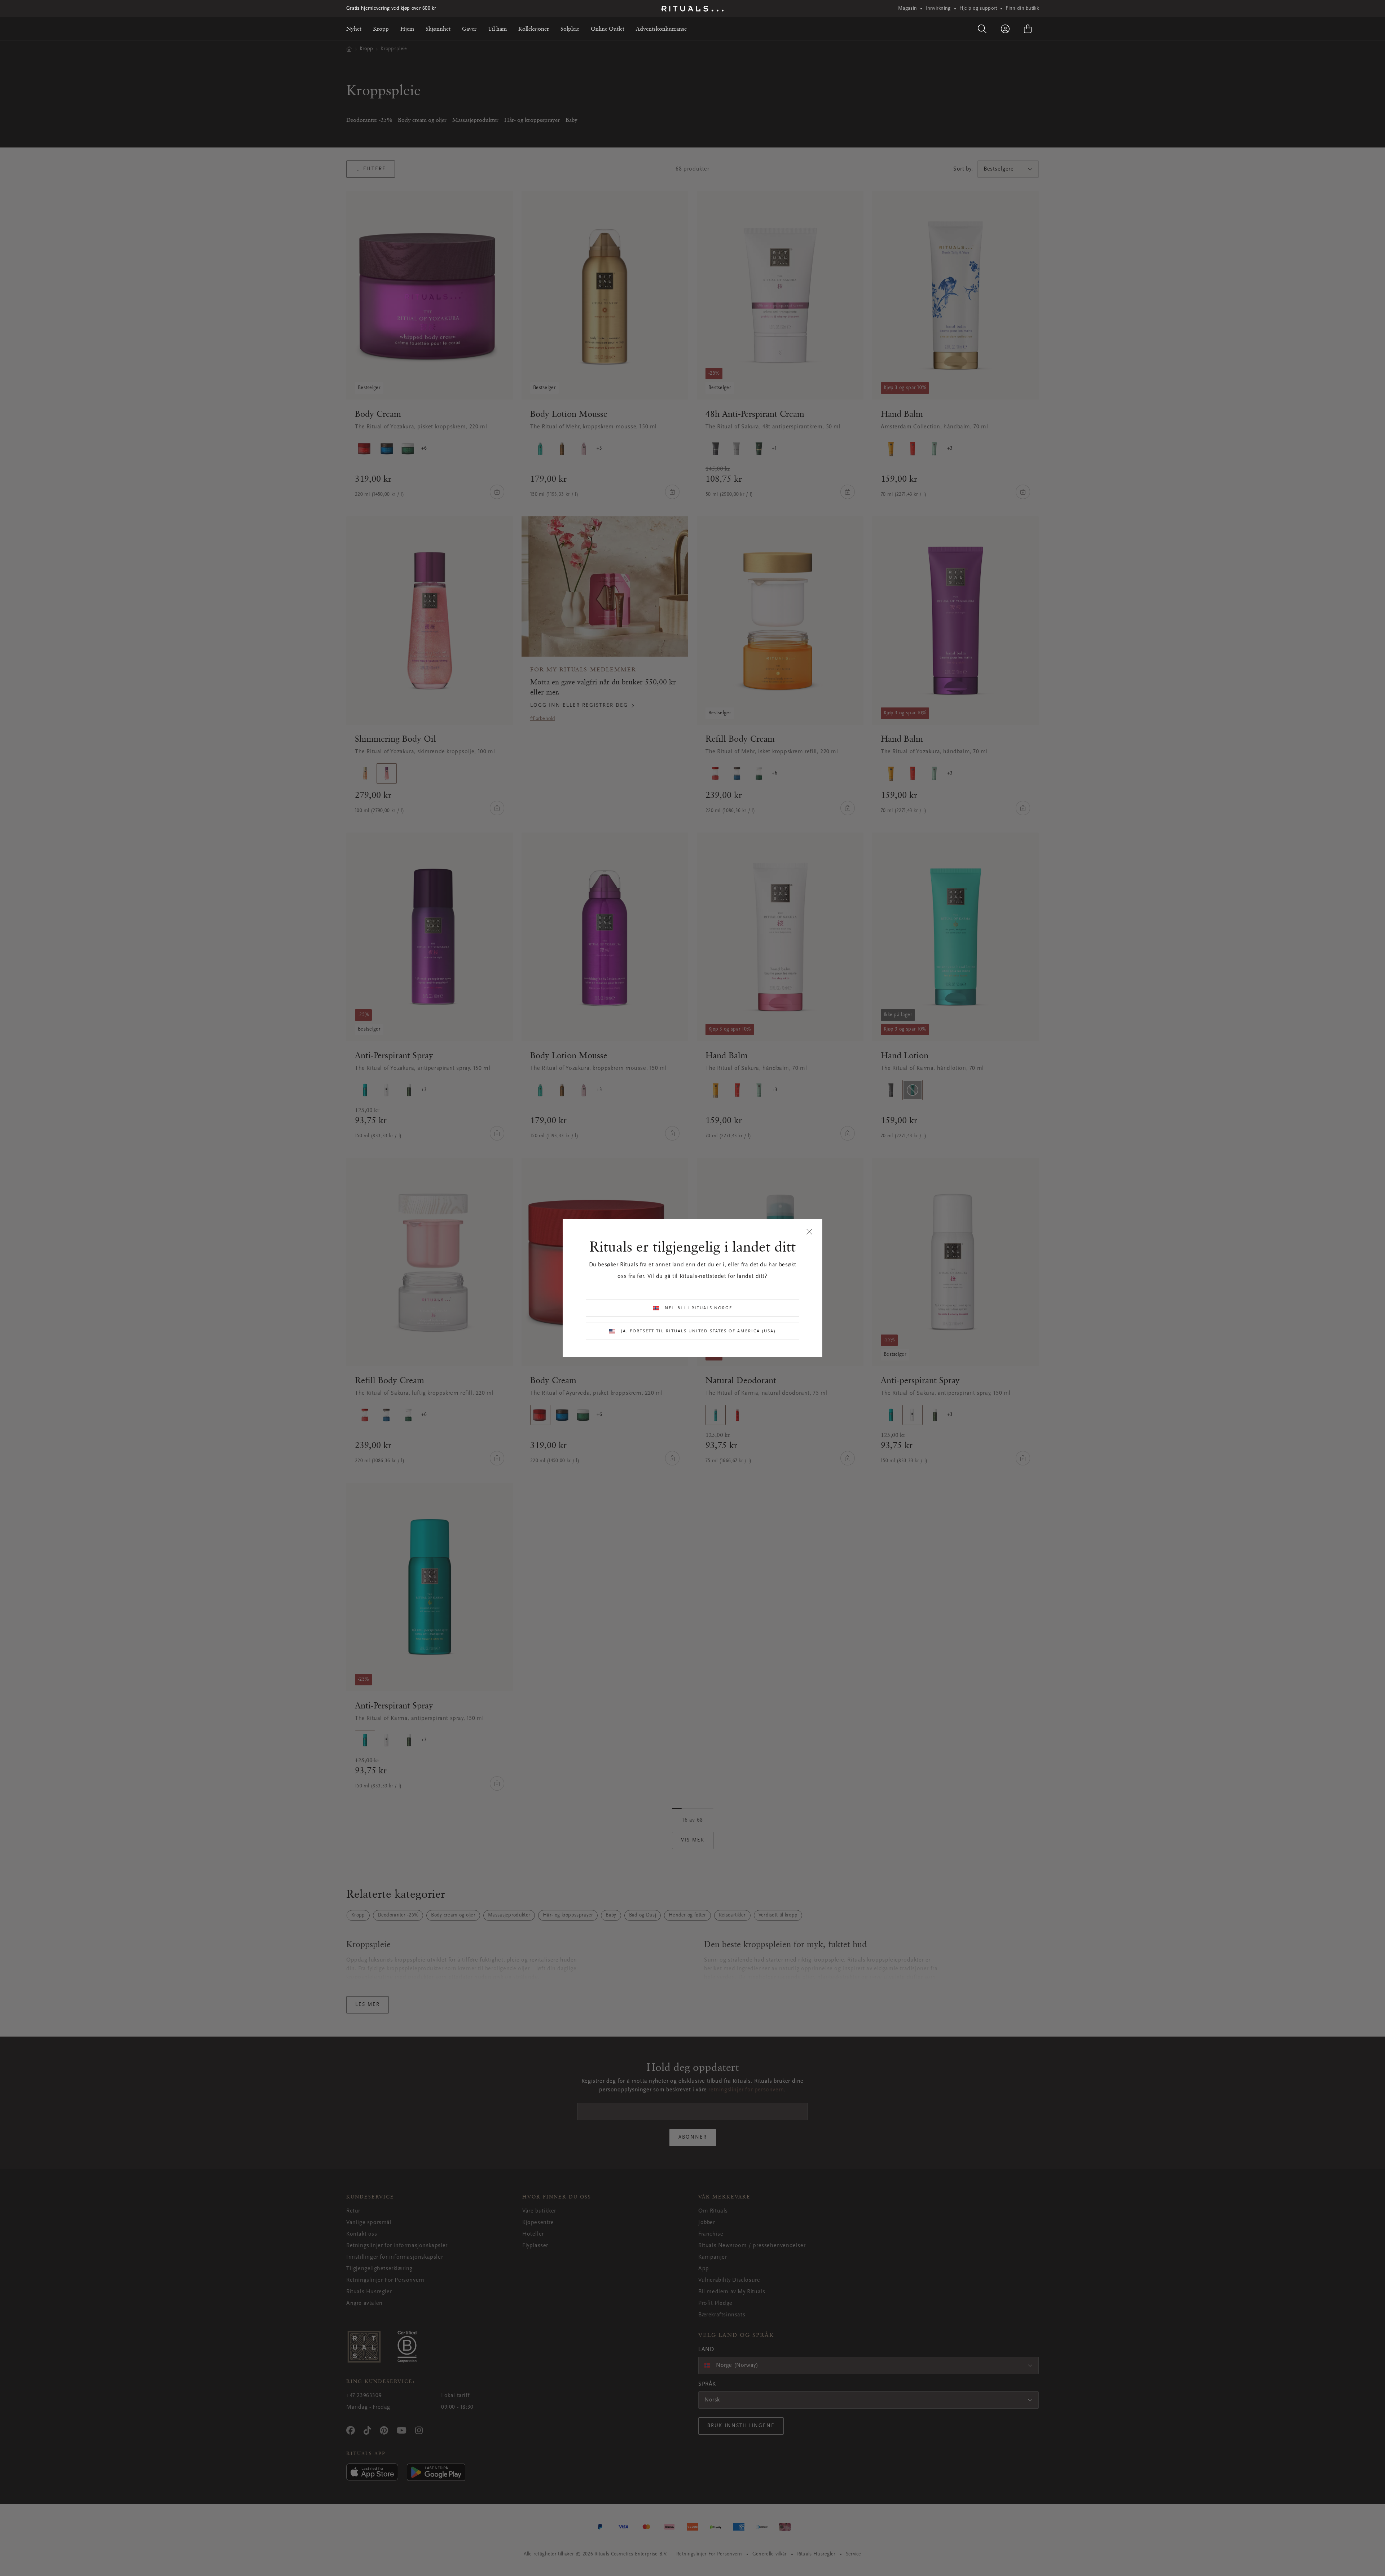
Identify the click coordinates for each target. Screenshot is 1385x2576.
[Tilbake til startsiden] (692, 9)
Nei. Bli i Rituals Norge (698, 1308)
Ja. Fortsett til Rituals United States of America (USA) (698, 1331)
